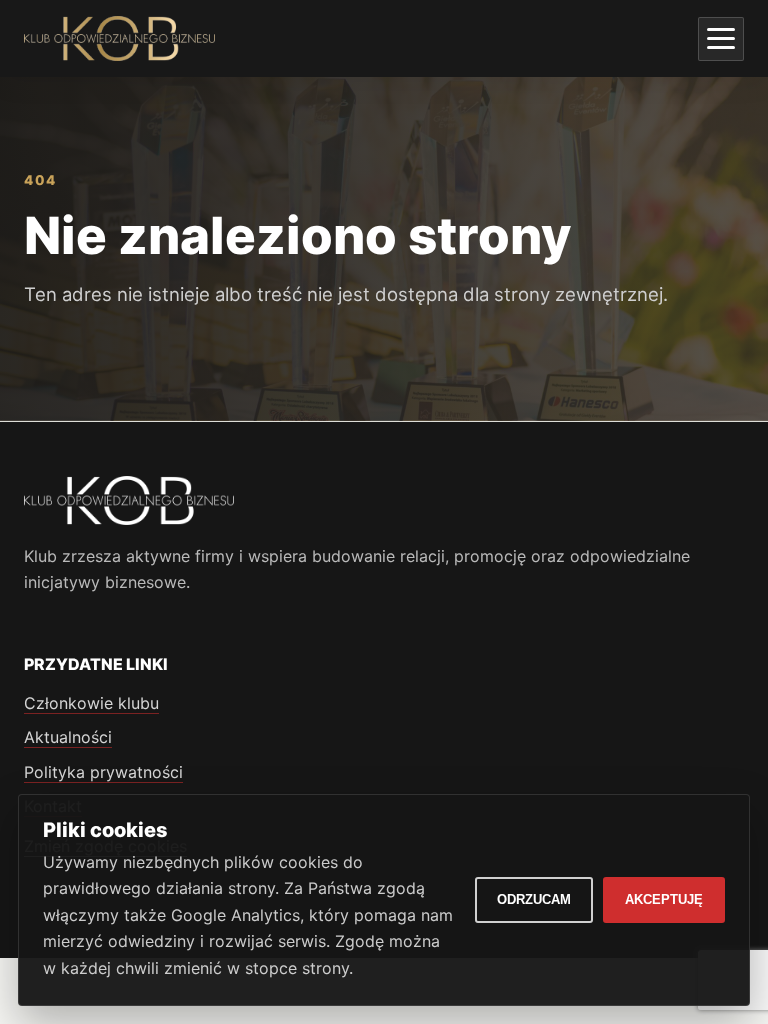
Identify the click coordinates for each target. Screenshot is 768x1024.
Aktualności (68, 737)
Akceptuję (664, 899)
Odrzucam (534, 899)
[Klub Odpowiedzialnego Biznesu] (119, 38)
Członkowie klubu (91, 703)
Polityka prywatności (103, 772)
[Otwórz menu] (721, 39)
